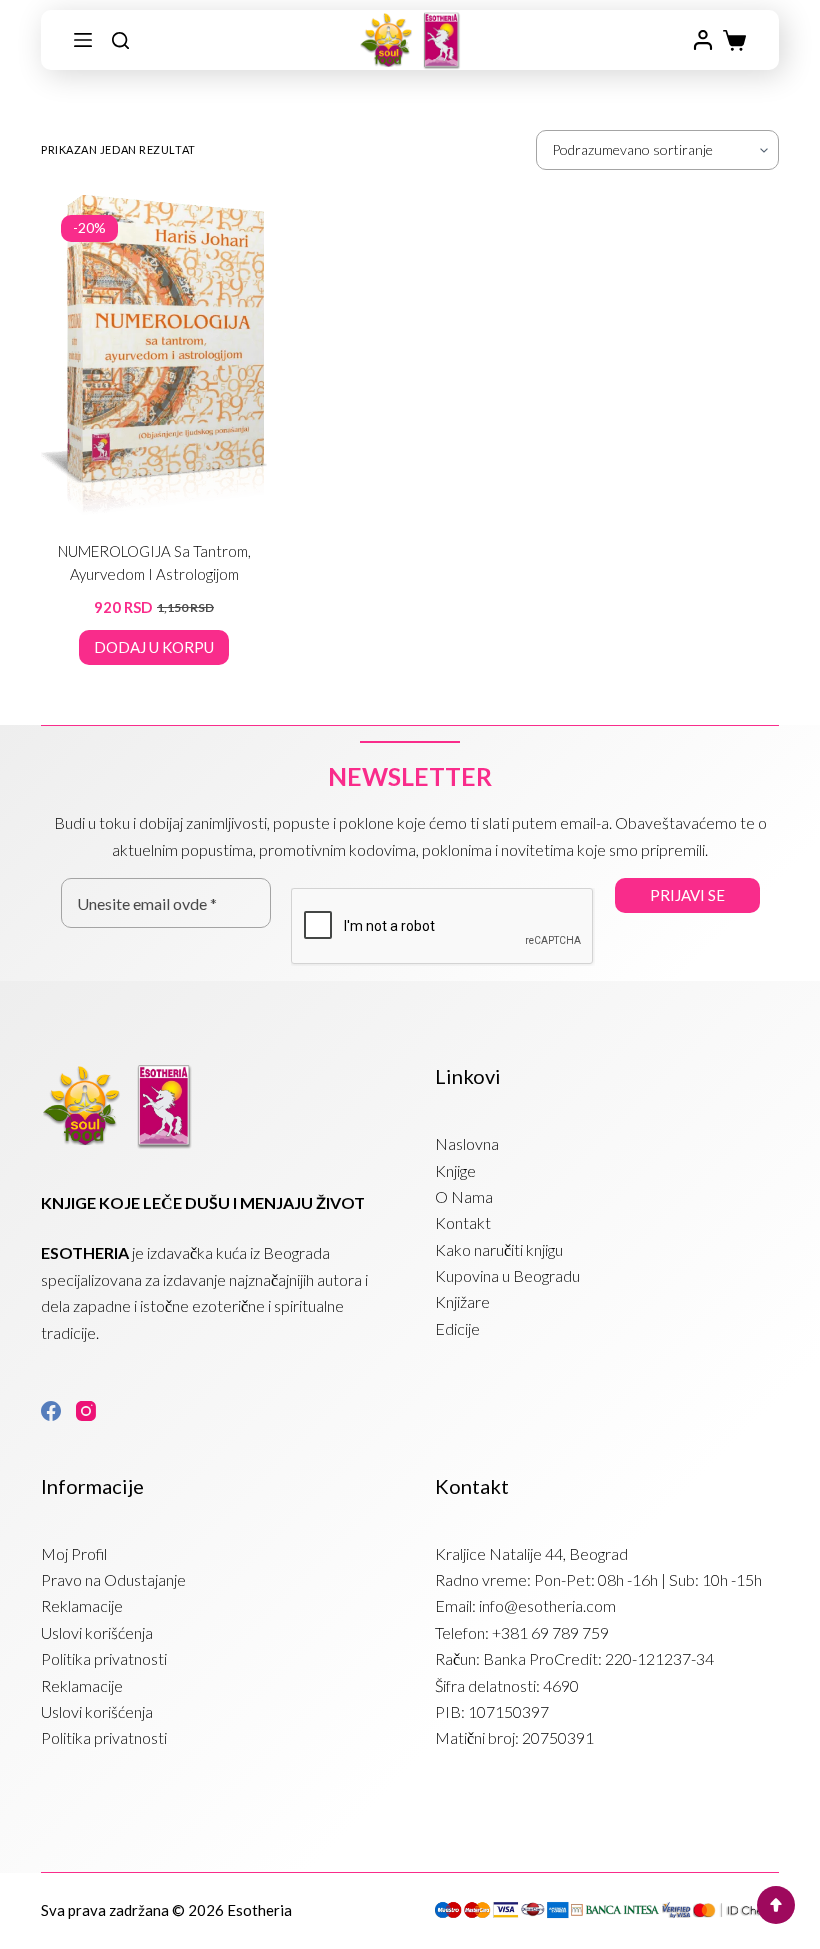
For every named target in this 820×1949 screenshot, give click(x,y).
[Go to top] (776, 1905)
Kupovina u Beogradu (507, 1275)
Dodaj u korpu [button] (154, 647)
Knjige (455, 1170)
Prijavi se (687, 895)
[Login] (703, 40)
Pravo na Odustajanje (113, 1579)
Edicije (457, 1328)
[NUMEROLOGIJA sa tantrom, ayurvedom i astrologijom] (154, 355)
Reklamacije (82, 1605)
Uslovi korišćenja (97, 1632)
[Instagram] (86, 1411)
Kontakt (463, 1222)
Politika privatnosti (104, 1658)
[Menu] (83, 40)
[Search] (120, 40)
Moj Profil (74, 1553)
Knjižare (462, 1301)
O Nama (464, 1196)
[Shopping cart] (734, 40)
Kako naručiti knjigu (499, 1249)
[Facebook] (51, 1411)
